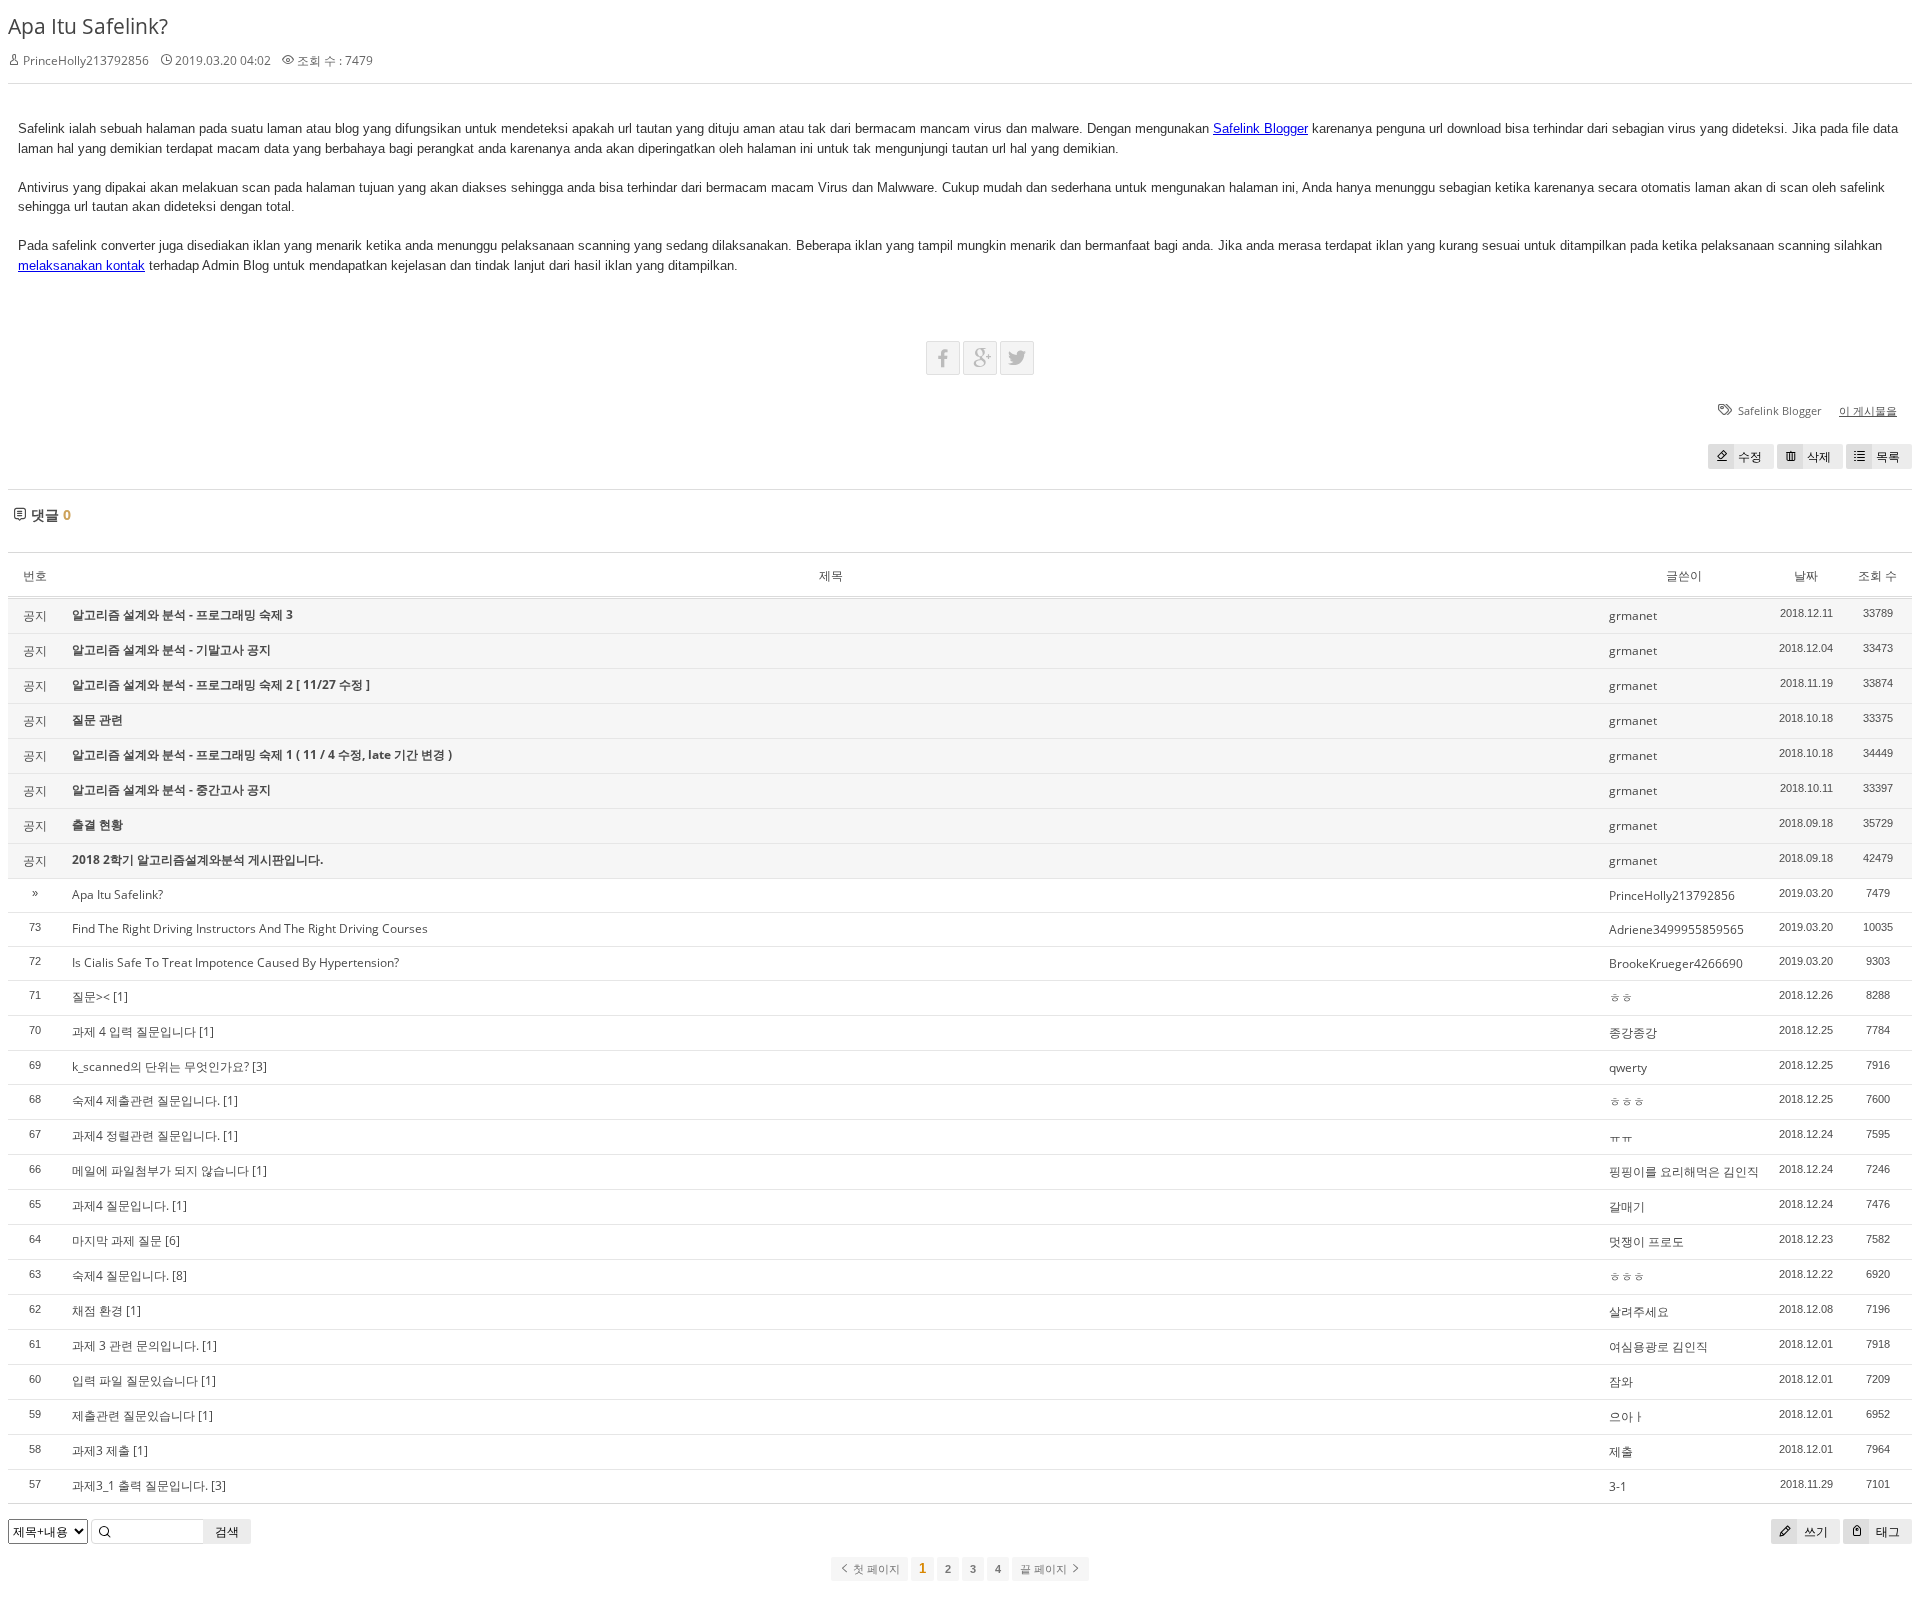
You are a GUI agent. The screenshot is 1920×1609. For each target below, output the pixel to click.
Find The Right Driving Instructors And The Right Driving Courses (250, 928)
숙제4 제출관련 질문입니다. (146, 1100)
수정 (1750, 456)
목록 (1888, 456)
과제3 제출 (101, 1450)
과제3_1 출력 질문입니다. (140, 1485)
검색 (227, 1531)
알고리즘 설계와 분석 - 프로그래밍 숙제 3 (182, 614)
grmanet (1633, 615)
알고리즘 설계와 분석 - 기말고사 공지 (171, 649)
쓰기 (1814, 1531)
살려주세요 (1639, 1311)
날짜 (1806, 575)
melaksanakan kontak (81, 265)
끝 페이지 (1045, 1569)
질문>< (91, 996)
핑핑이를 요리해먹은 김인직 (1684, 1171)
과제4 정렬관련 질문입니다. (146, 1135)
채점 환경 (97, 1310)
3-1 (1618, 1486)
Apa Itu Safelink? (88, 26)
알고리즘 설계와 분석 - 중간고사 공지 (171, 789)
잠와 (1621, 1381)
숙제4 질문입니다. (120, 1275)
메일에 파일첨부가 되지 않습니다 (160, 1170)
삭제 (1819, 456)
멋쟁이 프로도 (1646, 1241)
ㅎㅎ (1621, 997)
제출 (1621, 1451)
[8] (179, 1275)
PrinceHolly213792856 (1672, 895)
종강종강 (1633, 1032)
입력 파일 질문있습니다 (135, 1380)
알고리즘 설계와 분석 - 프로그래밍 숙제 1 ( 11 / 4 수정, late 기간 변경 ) (262, 754)
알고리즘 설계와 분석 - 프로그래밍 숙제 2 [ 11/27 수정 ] (221, 684)
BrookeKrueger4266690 (1676, 963)
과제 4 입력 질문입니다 (134, 1031)
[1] (120, 996)
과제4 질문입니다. (120, 1205)
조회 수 (1877, 575)
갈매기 (1627, 1206)
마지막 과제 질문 (117, 1240)
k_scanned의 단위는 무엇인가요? (160, 1066)
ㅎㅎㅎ (1627, 1101)
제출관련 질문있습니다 (133, 1415)
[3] (259, 1066)
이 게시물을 (1868, 410)
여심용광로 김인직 (1658, 1346)
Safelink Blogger (1260, 128)
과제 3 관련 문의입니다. (135, 1345)
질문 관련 (97, 719)
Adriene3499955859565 (1676, 929)
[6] (172, 1240)
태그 (1886, 1531)
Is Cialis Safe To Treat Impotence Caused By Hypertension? (235, 962)
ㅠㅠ (1621, 1136)
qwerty (1628, 1067)
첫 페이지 (875, 1569)
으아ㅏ (1627, 1416)
